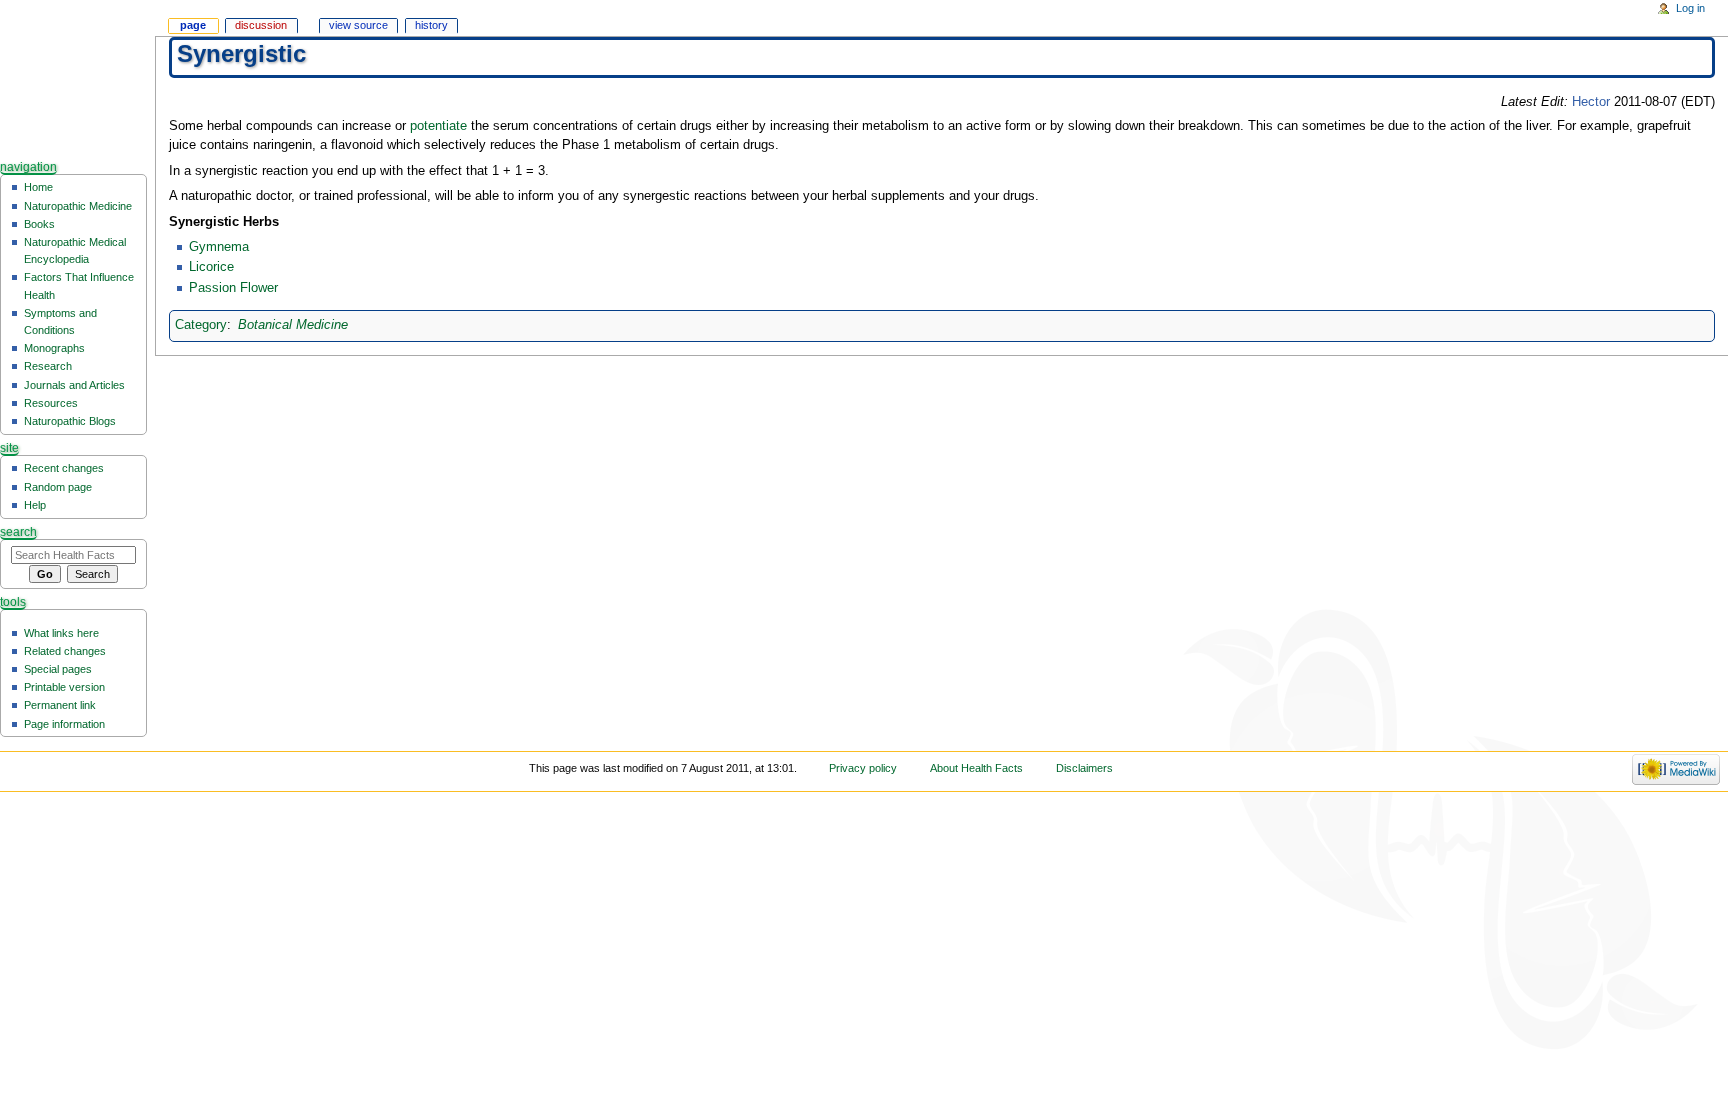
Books (39, 224)
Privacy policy (863, 768)
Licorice (211, 267)
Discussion (261, 25)
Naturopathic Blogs (70, 421)
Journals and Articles (74, 385)
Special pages (58, 669)
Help (35, 505)
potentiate (438, 126)
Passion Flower (233, 288)
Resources (51, 403)
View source (358, 25)
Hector (1591, 102)
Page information (64, 724)
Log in (1690, 8)
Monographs (54, 348)
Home (38, 187)
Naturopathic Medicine (78, 206)
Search (18, 532)
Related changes (65, 651)
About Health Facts (976, 768)
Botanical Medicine (293, 325)
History (431, 25)
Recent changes (64, 468)
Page (193, 25)
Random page (58, 487)
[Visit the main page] (77, 77)
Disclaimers (1084, 768)
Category (201, 325)
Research (48, 366)
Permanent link (60, 705)
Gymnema (219, 247)
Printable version (64, 687)
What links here (61, 633)
